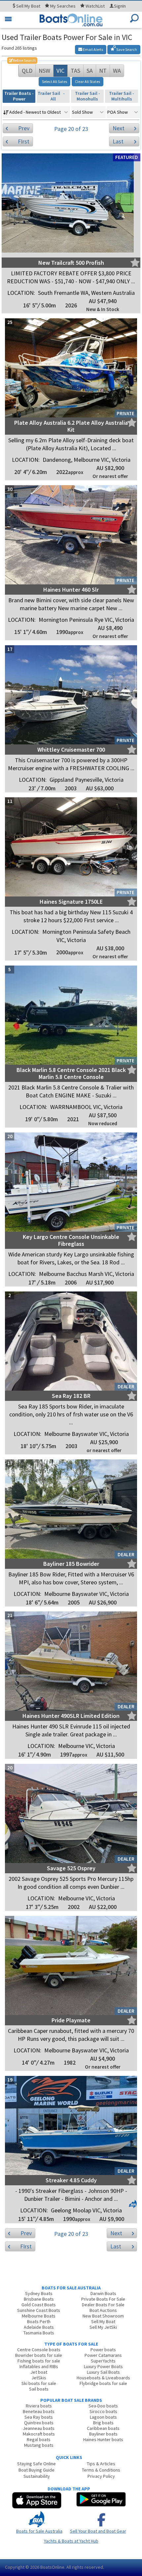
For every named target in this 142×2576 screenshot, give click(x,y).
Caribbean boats (103, 2428)
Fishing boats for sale (39, 2361)
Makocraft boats (39, 2434)
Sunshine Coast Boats (39, 2310)
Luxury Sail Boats (103, 2372)
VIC (60, 71)
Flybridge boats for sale (103, 2383)
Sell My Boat (103, 2321)
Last (118, 141)
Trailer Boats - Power (19, 96)
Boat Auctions (103, 2310)
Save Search (126, 49)
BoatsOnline (52, 2567)
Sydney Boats (39, 2293)
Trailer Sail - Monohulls (88, 96)
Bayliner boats (103, 2434)
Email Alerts (93, 49)
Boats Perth (39, 2321)
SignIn (120, 6)
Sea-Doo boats (103, 2406)
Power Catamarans (103, 2355)
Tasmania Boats (39, 2333)
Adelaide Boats (39, 2327)
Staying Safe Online (36, 2464)
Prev (24, 128)
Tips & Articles (101, 2464)
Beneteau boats (39, 2411)
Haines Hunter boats (103, 2439)
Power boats (103, 2350)
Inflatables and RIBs (39, 2366)
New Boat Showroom (103, 2316)
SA (90, 71)
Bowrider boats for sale (39, 2355)
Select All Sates (54, 81)
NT (103, 71)
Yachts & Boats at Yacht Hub (71, 2541)
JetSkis (39, 2378)
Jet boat (39, 2372)
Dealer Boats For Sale (103, 2305)
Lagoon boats (103, 2417)
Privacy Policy (101, 2476)
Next (119, 128)
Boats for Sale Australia (39, 2531)
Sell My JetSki (103, 2327)
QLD (27, 71)
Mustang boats (39, 2445)
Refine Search (22, 60)
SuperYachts (103, 2361)
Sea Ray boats (39, 2417)
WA (117, 71)
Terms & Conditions (101, 2470)
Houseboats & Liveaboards (103, 2378)
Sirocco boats (103, 2411)
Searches (63, 6)
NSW (44, 71)
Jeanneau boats (39, 2428)
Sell (28, 6)
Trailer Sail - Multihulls (122, 96)
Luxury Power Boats (103, 2366)
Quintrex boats (39, 2423)
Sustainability (37, 2476)
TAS (75, 71)
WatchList (95, 6)
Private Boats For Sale (103, 2299)
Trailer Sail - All (53, 96)
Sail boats (39, 2389)
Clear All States (88, 81)
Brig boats (103, 2423)
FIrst (24, 141)
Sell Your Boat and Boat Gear (98, 2531)
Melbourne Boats (39, 2316)
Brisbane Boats (39, 2299)
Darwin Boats (103, 2293)
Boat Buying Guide (36, 2470)
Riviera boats (39, 2406)
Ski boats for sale (39, 2383)
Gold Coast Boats (39, 2305)
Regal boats (39, 2439)
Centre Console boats (39, 2350)
